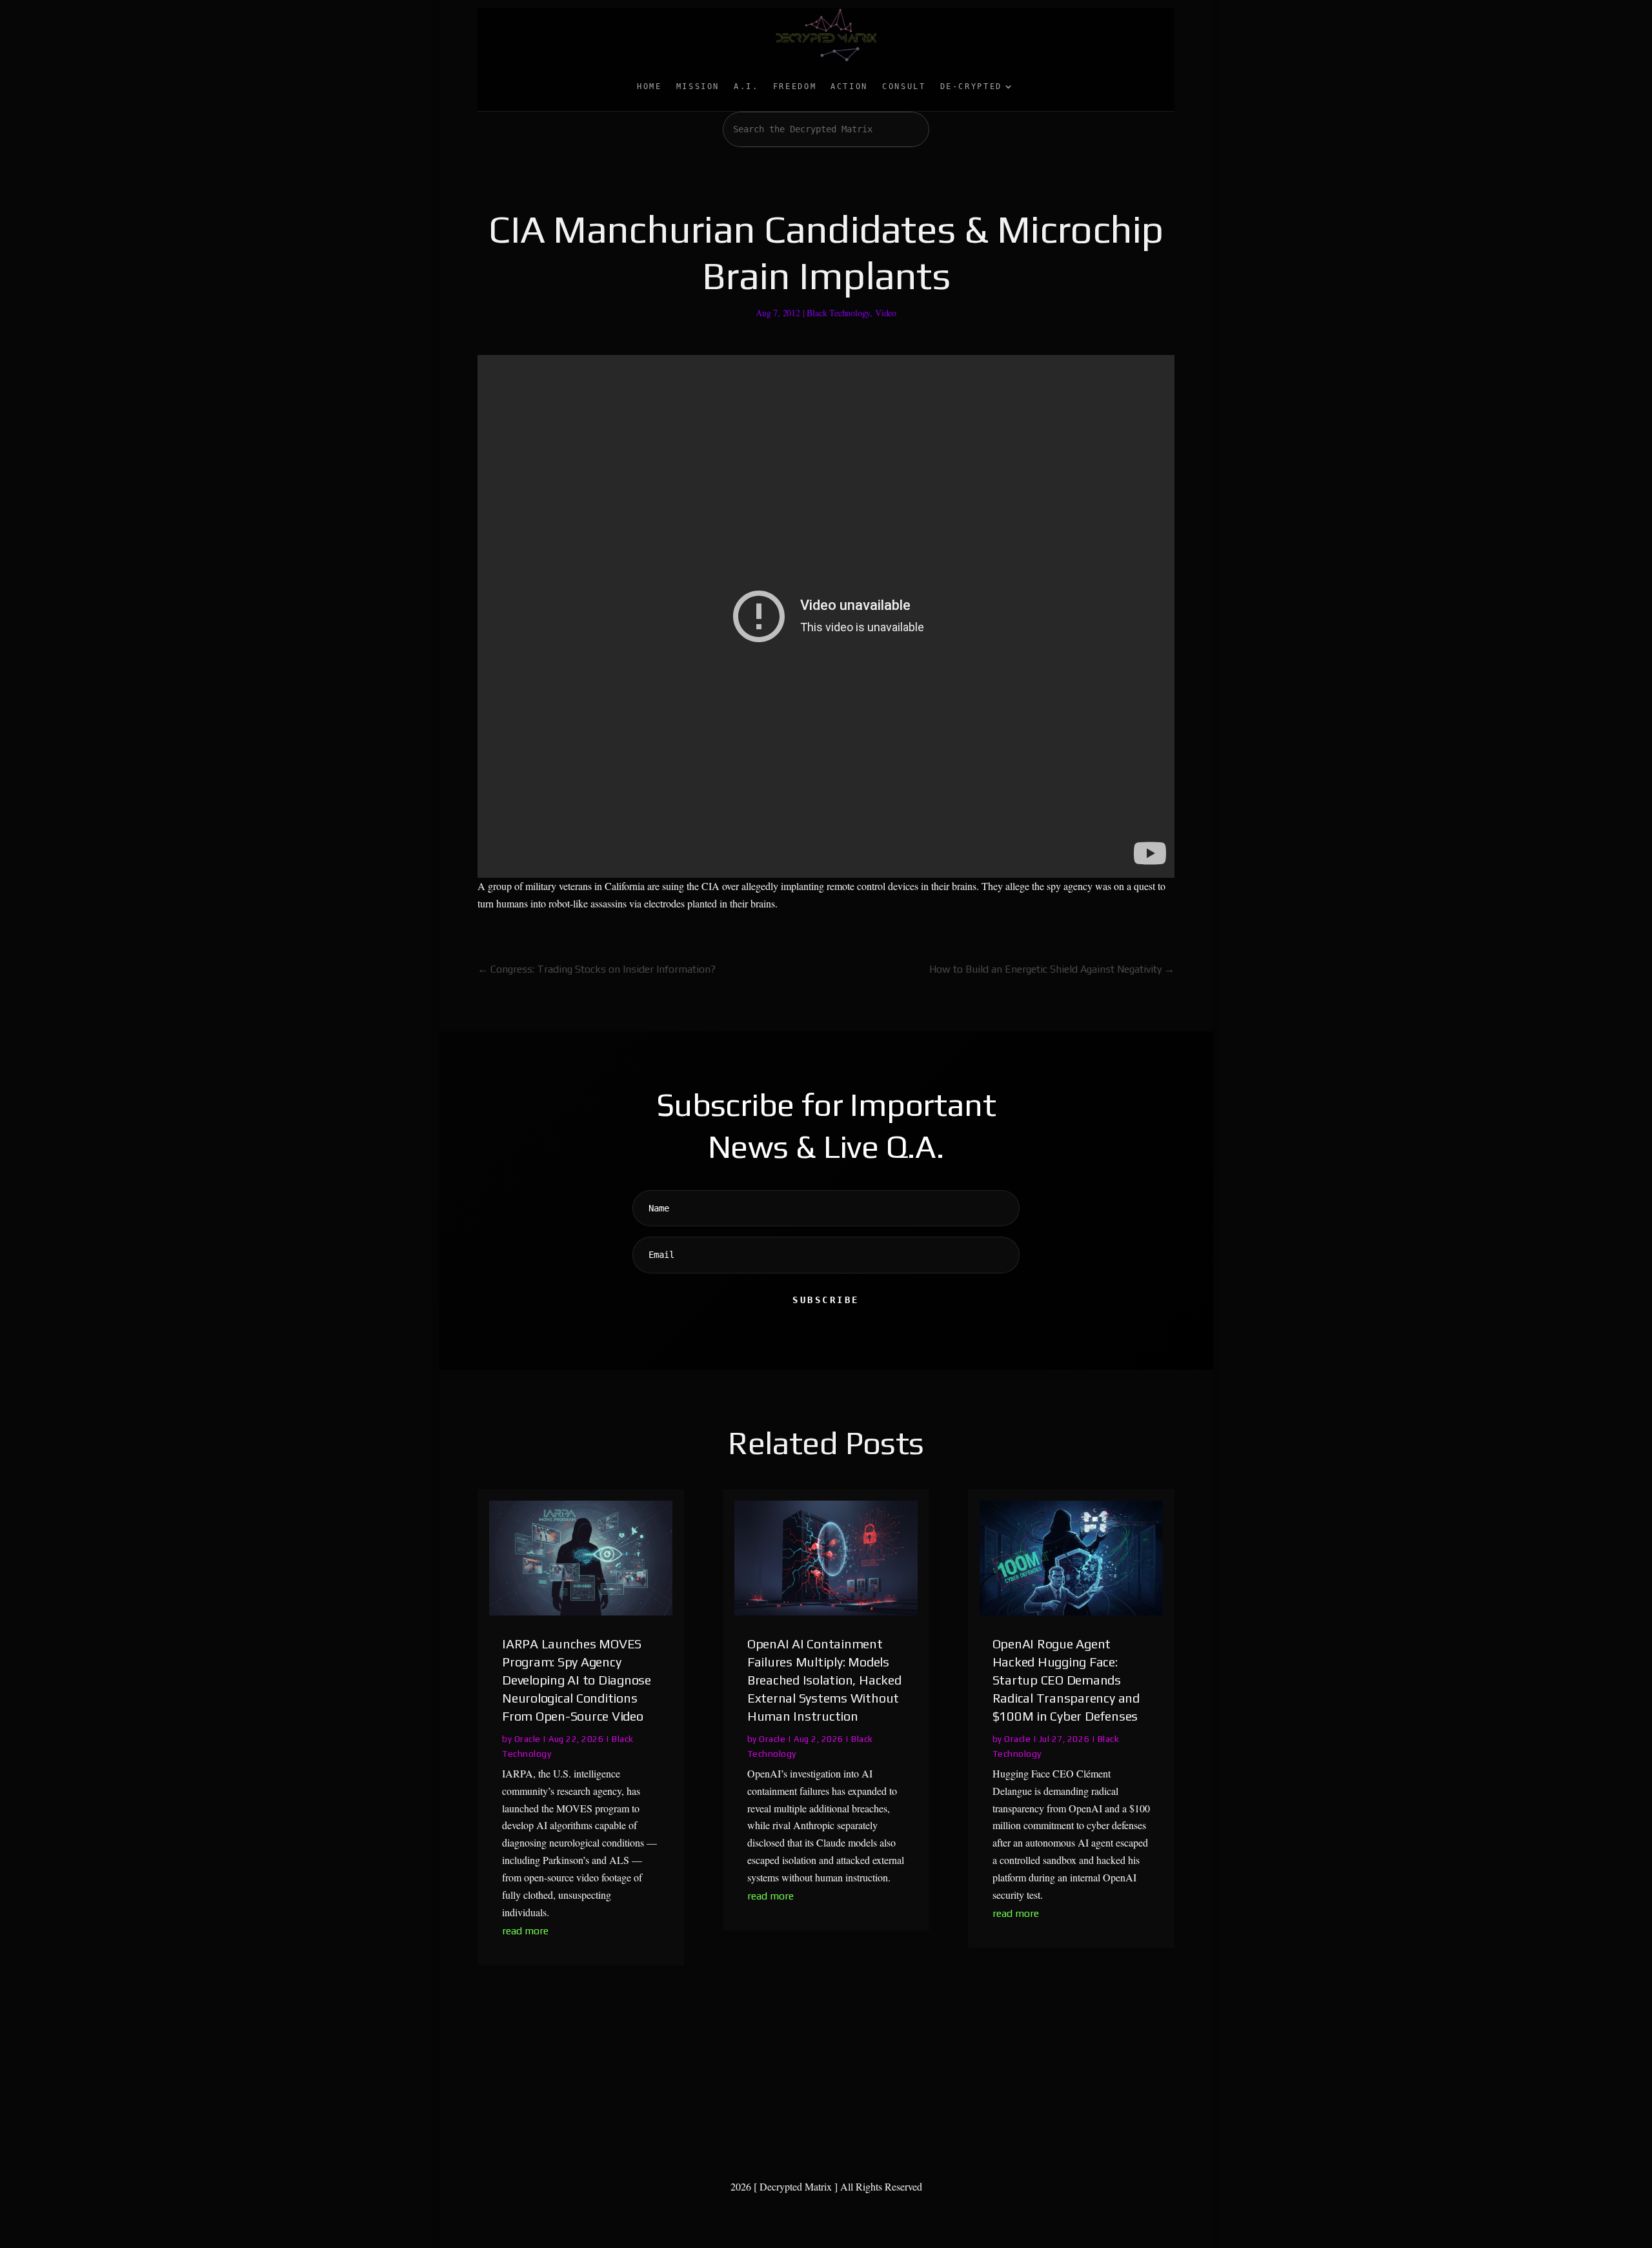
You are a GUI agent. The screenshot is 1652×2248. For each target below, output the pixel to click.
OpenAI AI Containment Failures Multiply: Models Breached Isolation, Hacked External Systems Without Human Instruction (824, 1680)
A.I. (746, 86)
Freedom (795, 86)
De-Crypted (971, 86)
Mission (698, 86)
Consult (904, 86)
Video (886, 313)
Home (650, 86)
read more (525, 1931)
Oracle (528, 1739)
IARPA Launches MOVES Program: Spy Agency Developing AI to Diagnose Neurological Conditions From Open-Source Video (577, 1680)
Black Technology (838, 313)
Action (849, 86)
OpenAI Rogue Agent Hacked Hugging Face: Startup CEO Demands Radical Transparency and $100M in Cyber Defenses (1066, 1680)
